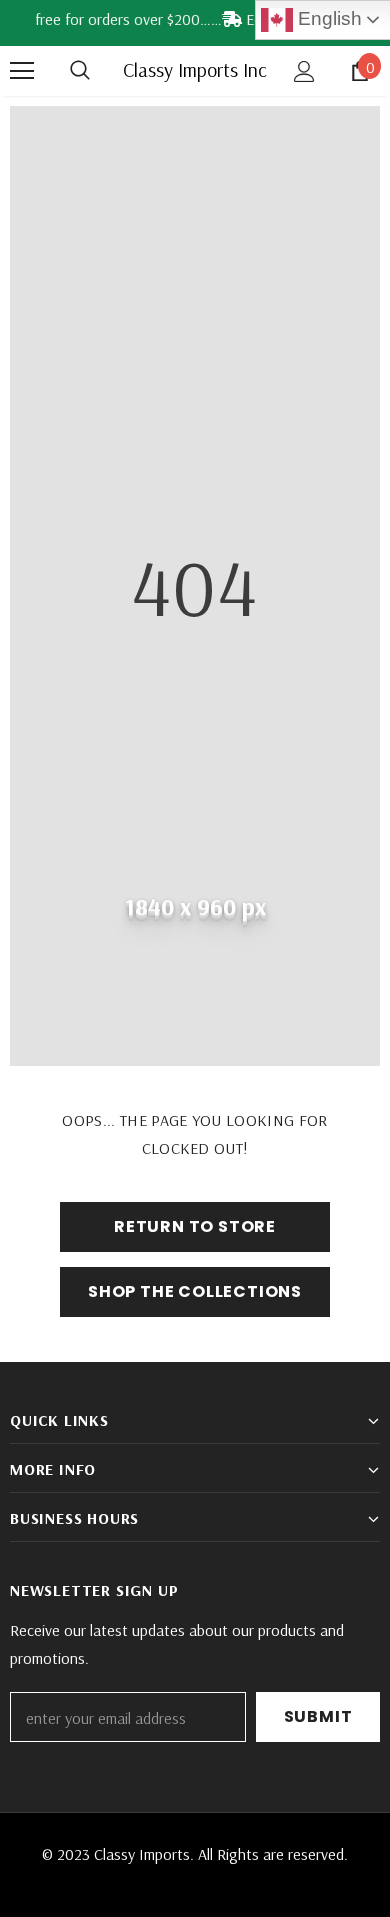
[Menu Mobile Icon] (22, 71)
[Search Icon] (100, 71)
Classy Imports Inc (195, 70)
